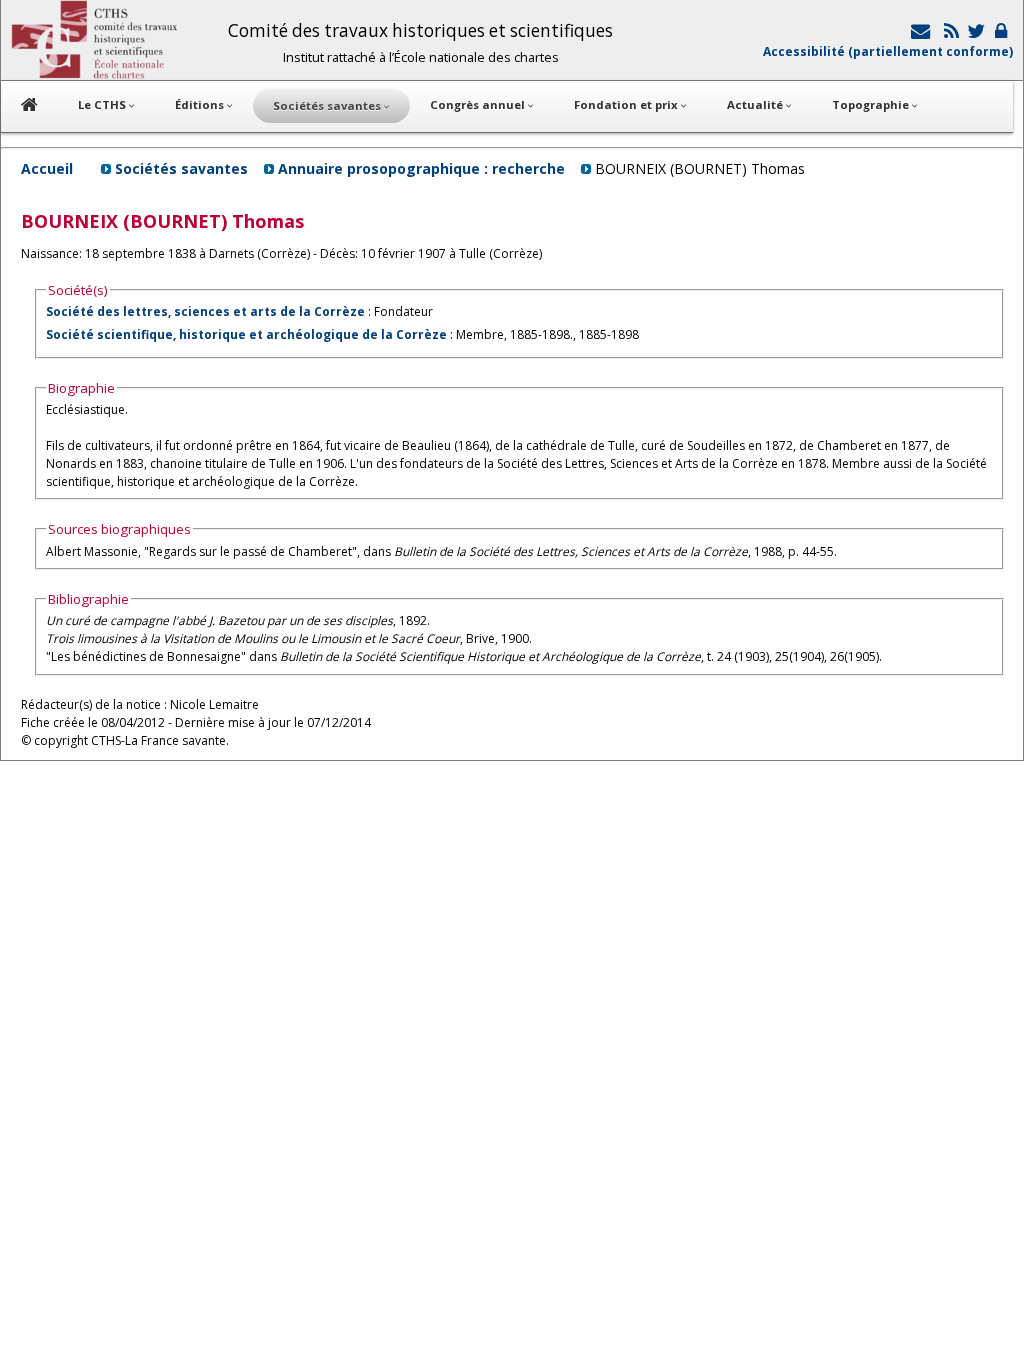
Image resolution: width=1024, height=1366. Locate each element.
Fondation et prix (627, 104)
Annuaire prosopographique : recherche (421, 168)
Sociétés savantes (181, 168)
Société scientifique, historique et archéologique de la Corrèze (246, 334)
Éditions (201, 104)
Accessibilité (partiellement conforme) (888, 51)
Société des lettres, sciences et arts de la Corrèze (205, 311)
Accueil (47, 168)
